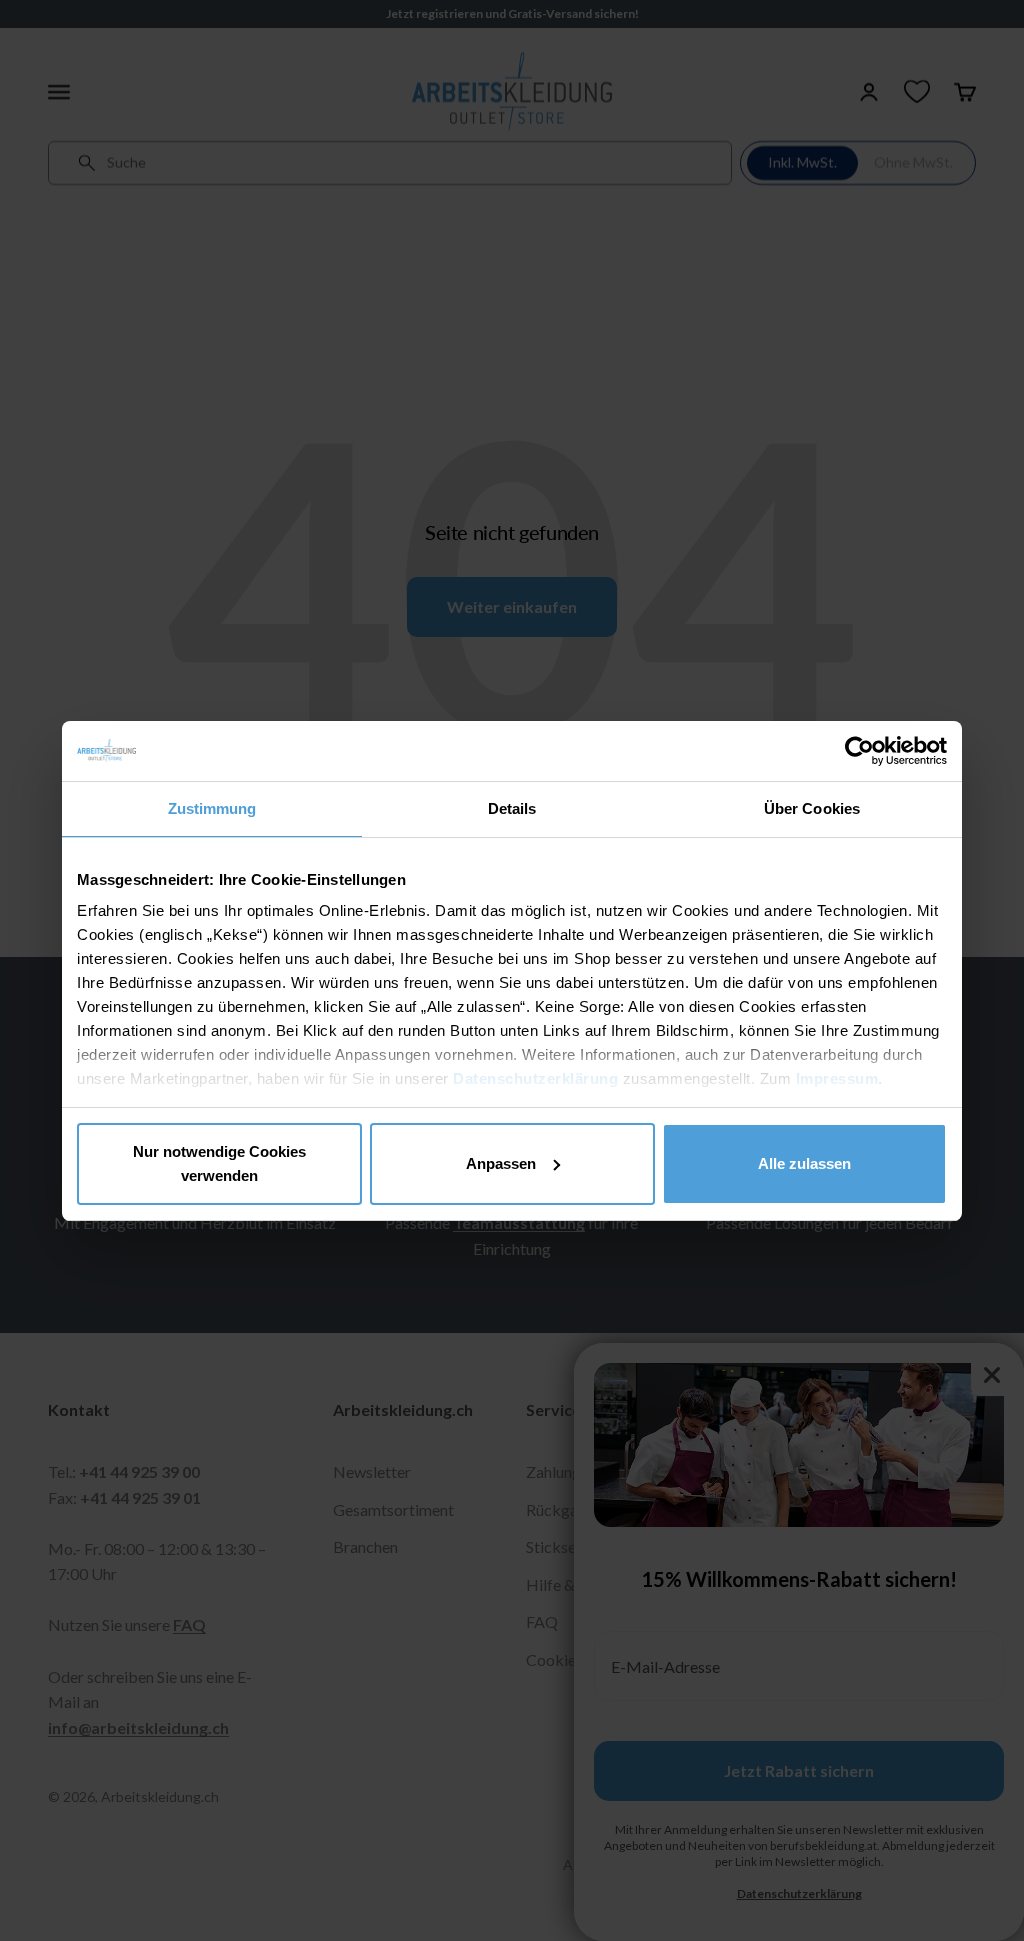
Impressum (837, 1078)
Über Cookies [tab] (812, 808)
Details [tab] (512, 808)
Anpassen (501, 1163)
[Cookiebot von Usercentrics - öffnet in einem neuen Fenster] (859, 751)
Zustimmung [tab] (212, 808)
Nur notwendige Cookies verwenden (219, 1163)
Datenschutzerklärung (535, 1078)
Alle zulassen (804, 1163)
